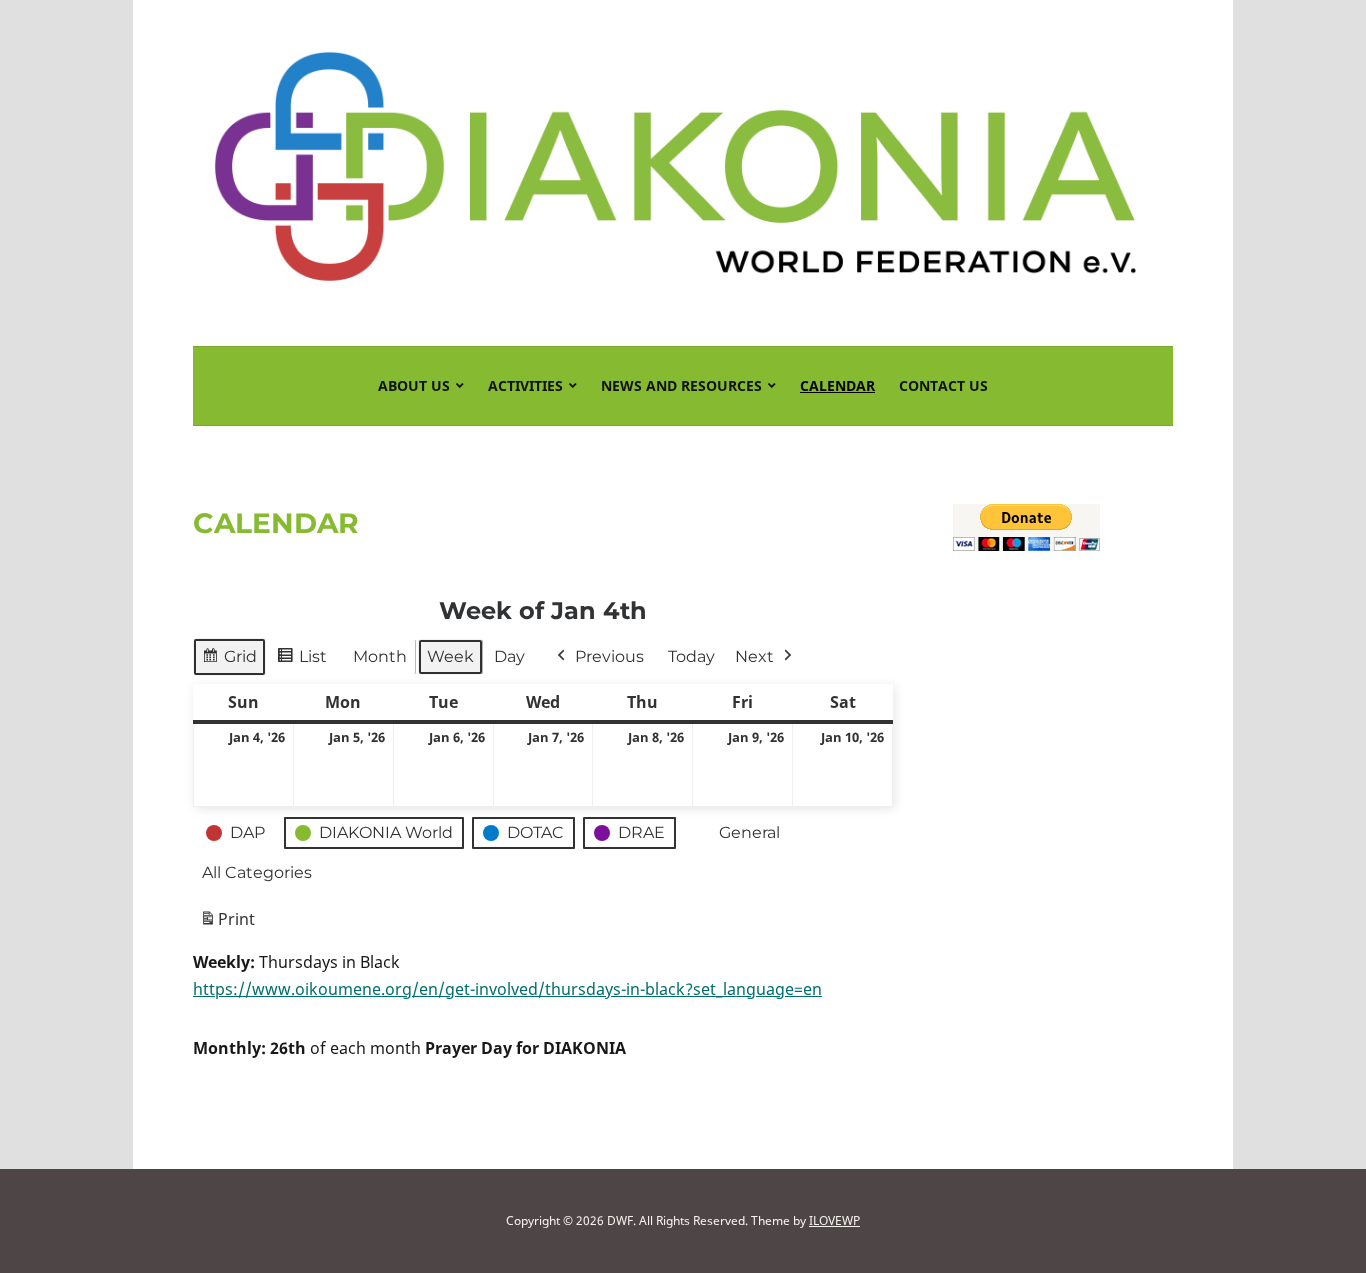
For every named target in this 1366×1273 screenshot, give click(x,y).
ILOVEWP (834, 1220)
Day (509, 656)
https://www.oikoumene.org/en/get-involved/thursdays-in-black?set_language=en (507, 989)
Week (450, 656)
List (313, 661)
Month (380, 656)
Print (227, 924)
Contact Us (943, 385)
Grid (240, 661)
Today (691, 656)
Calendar (837, 385)
